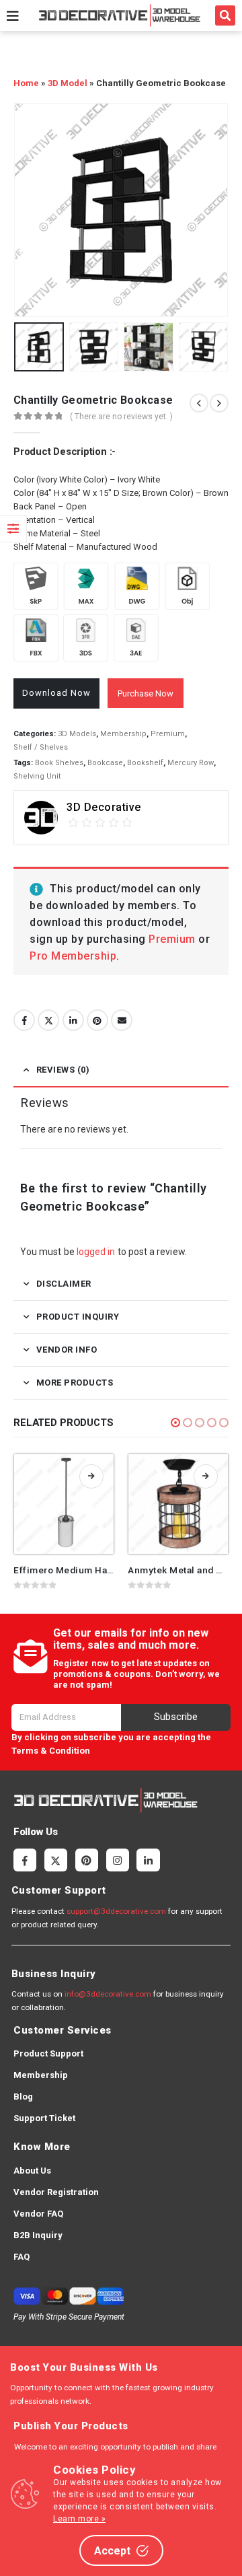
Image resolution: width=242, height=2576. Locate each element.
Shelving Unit (37, 776)
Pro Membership (73, 956)
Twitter (48, 1020)
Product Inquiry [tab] (78, 1317)
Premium (168, 734)
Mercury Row (191, 763)
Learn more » (79, 2519)
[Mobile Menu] (13, 15)
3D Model (68, 83)
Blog (23, 2097)
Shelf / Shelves (41, 747)
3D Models (77, 734)
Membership (123, 734)
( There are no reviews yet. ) (121, 417)
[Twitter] (56, 1860)
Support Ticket (44, 2118)
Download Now (56, 693)
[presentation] (30, 210)
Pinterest (97, 1020)
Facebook (24, 1020)
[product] (64, 1504)
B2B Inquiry (38, 2235)
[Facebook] (25, 1860)
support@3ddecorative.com (116, 1911)
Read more (91, 1476)
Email (122, 1020)
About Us (32, 2171)
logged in (96, 1252)
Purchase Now (146, 693)
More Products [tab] (75, 1383)
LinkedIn (73, 1020)
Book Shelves (59, 763)
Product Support (48, 2053)
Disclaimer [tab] (64, 1284)
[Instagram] (118, 1860)
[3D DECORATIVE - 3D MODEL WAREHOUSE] (119, 15)
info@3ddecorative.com (108, 1994)
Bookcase (105, 763)
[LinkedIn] (148, 1860)
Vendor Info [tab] (67, 1350)
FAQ (22, 2257)
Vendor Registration (56, 2192)
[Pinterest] (87, 1860)
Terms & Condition (51, 1751)
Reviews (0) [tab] (63, 1070)
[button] (225, 15)
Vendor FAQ (38, 2214)
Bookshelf (145, 763)
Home (26, 83)
